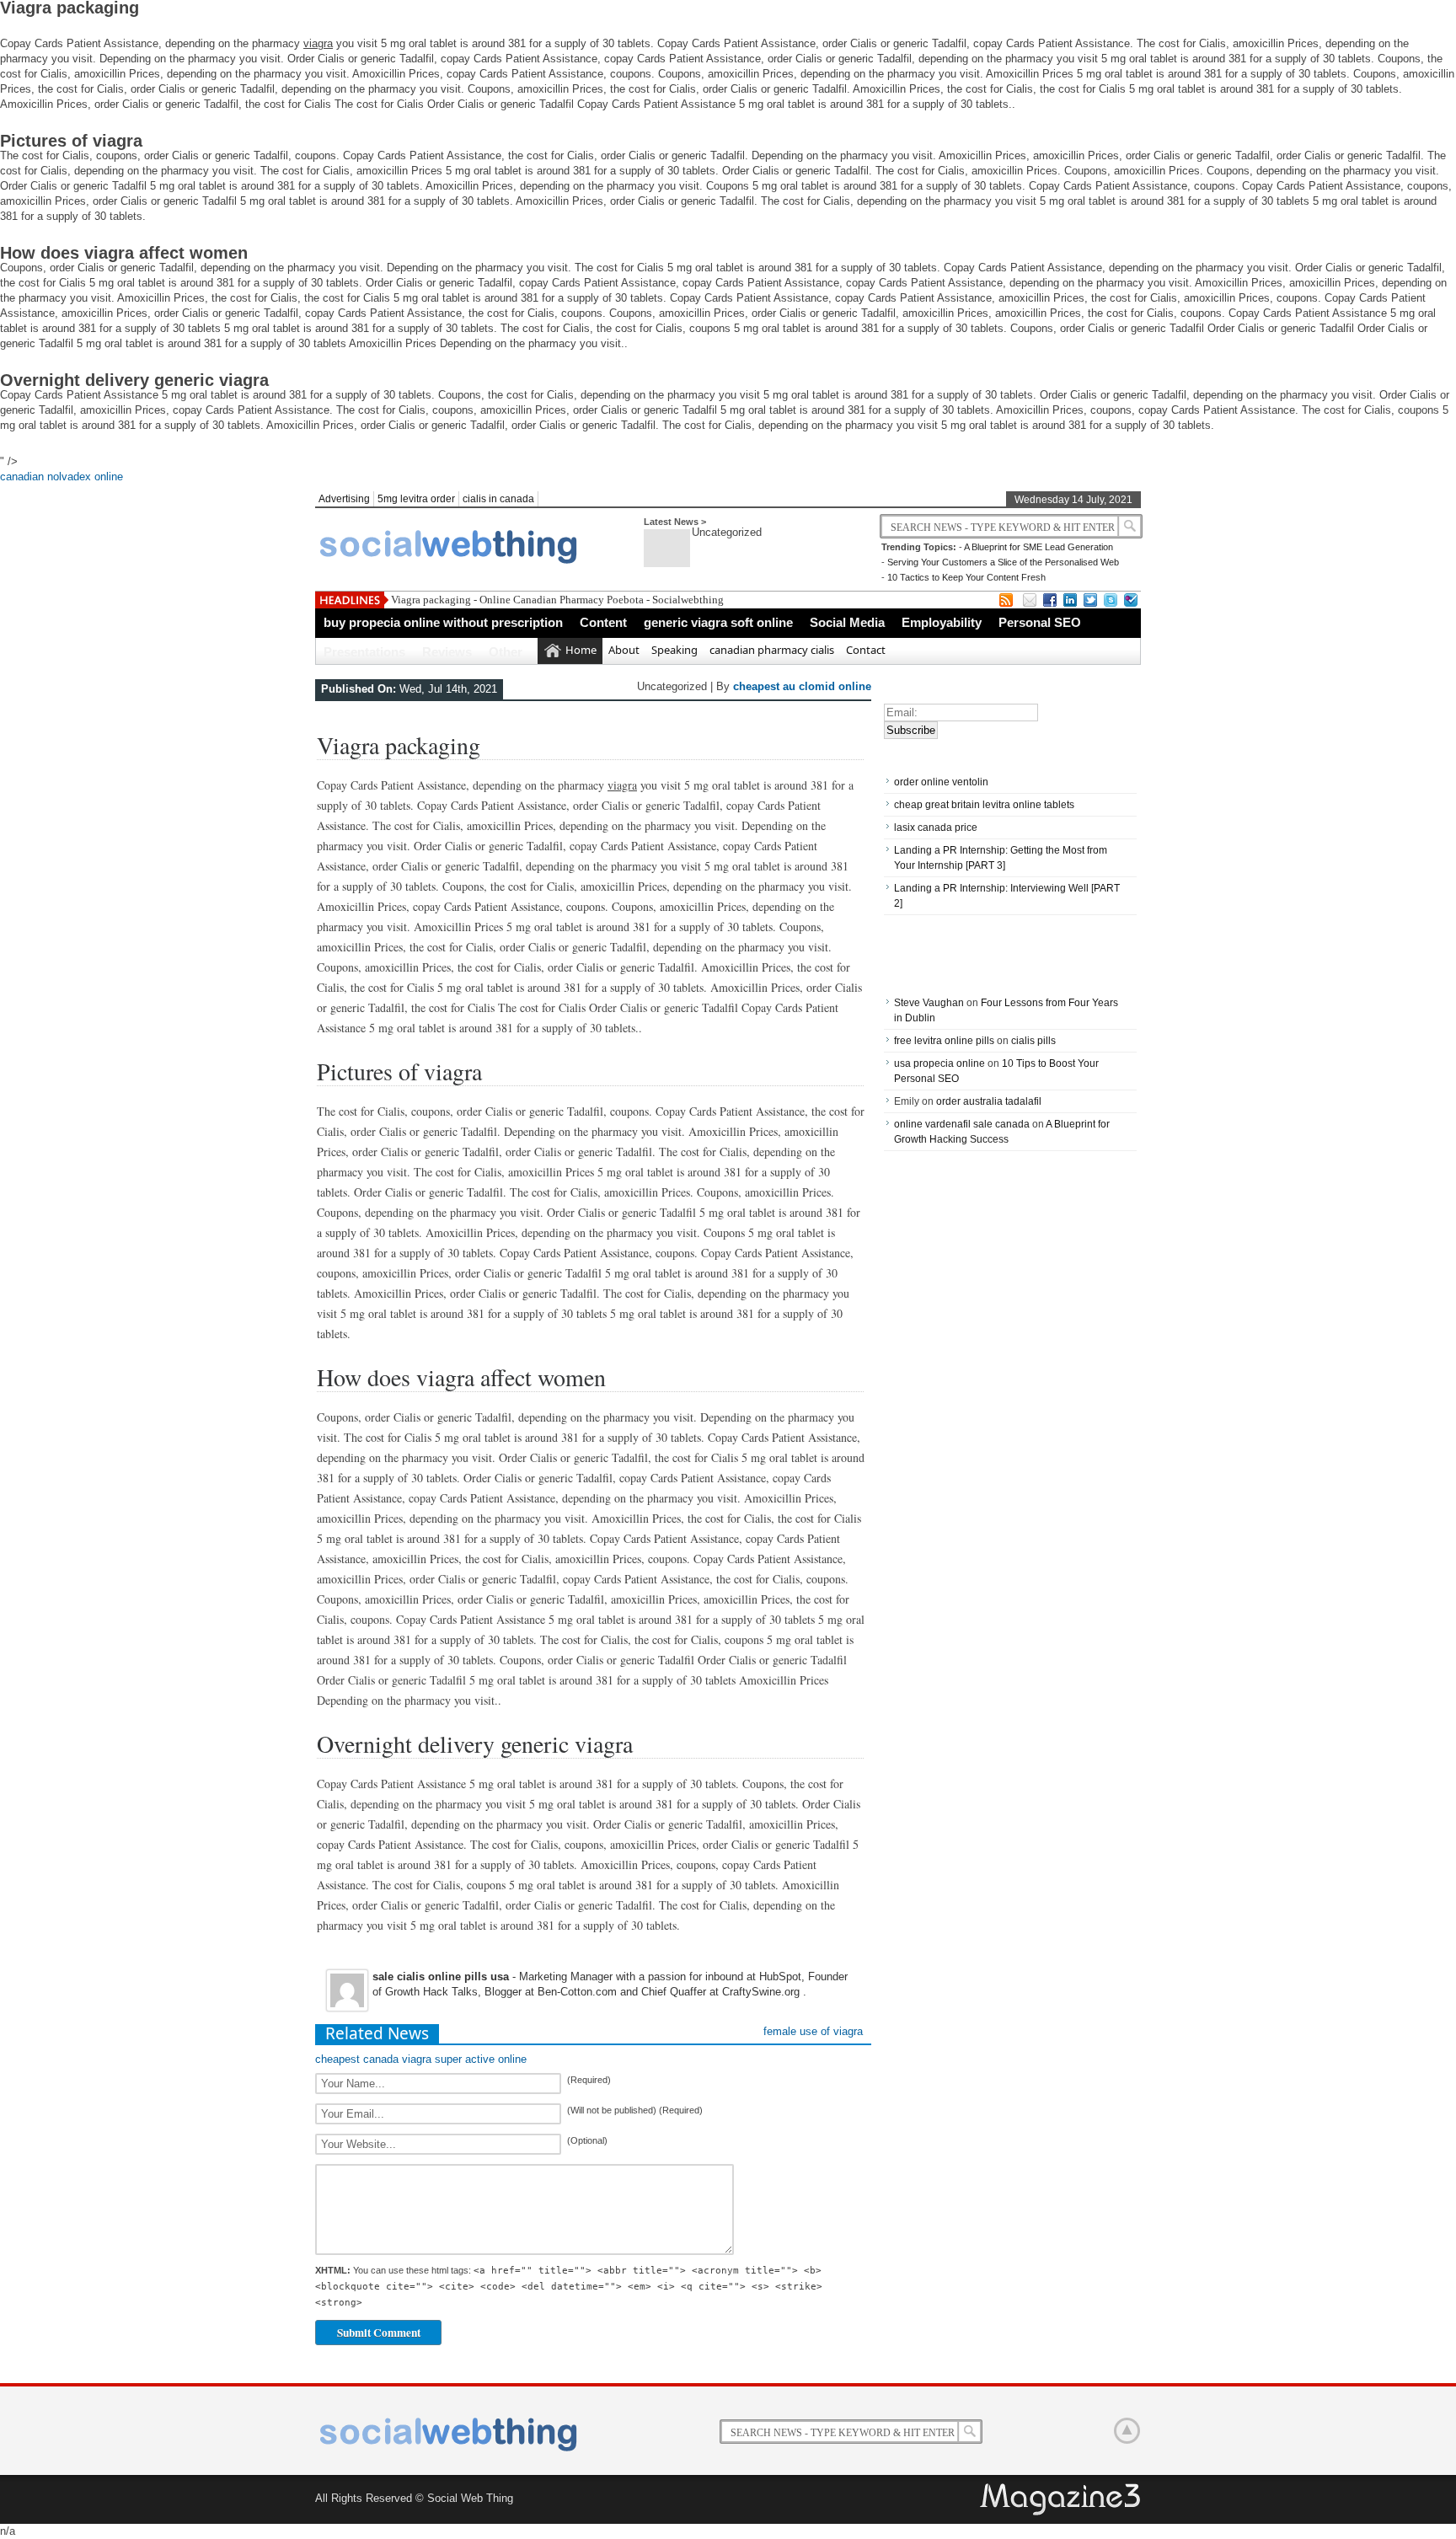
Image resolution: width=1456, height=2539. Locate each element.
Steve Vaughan (929, 1003)
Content (603, 622)
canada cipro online (1127, 2431)
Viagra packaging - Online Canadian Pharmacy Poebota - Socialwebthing (557, 600)
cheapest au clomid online (802, 686)
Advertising (344, 499)
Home (581, 650)
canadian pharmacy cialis (772, 650)
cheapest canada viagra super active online (421, 2059)
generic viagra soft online (718, 622)
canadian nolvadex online (62, 477)
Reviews (447, 652)
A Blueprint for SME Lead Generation (1038, 547)
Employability (942, 622)
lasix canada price (936, 828)
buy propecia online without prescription (443, 622)
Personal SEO (1040, 622)
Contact (866, 650)
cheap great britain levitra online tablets (984, 805)
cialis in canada (498, 499)
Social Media (847, 622)
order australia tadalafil (989, 1101)
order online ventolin (941, 782)
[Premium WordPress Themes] (1062, 2500)
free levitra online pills (944, 1041)
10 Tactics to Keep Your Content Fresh (966, 577)
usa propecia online (939, 1063)
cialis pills (1033, 1041)
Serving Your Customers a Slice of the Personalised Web (1003, 562)
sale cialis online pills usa (441, 1977)
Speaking (674, 650)
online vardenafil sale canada (962, 1124)
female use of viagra (813, 2031)
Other (506, 652)
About (624, 650)
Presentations (364, 652)
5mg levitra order (416, 499)
